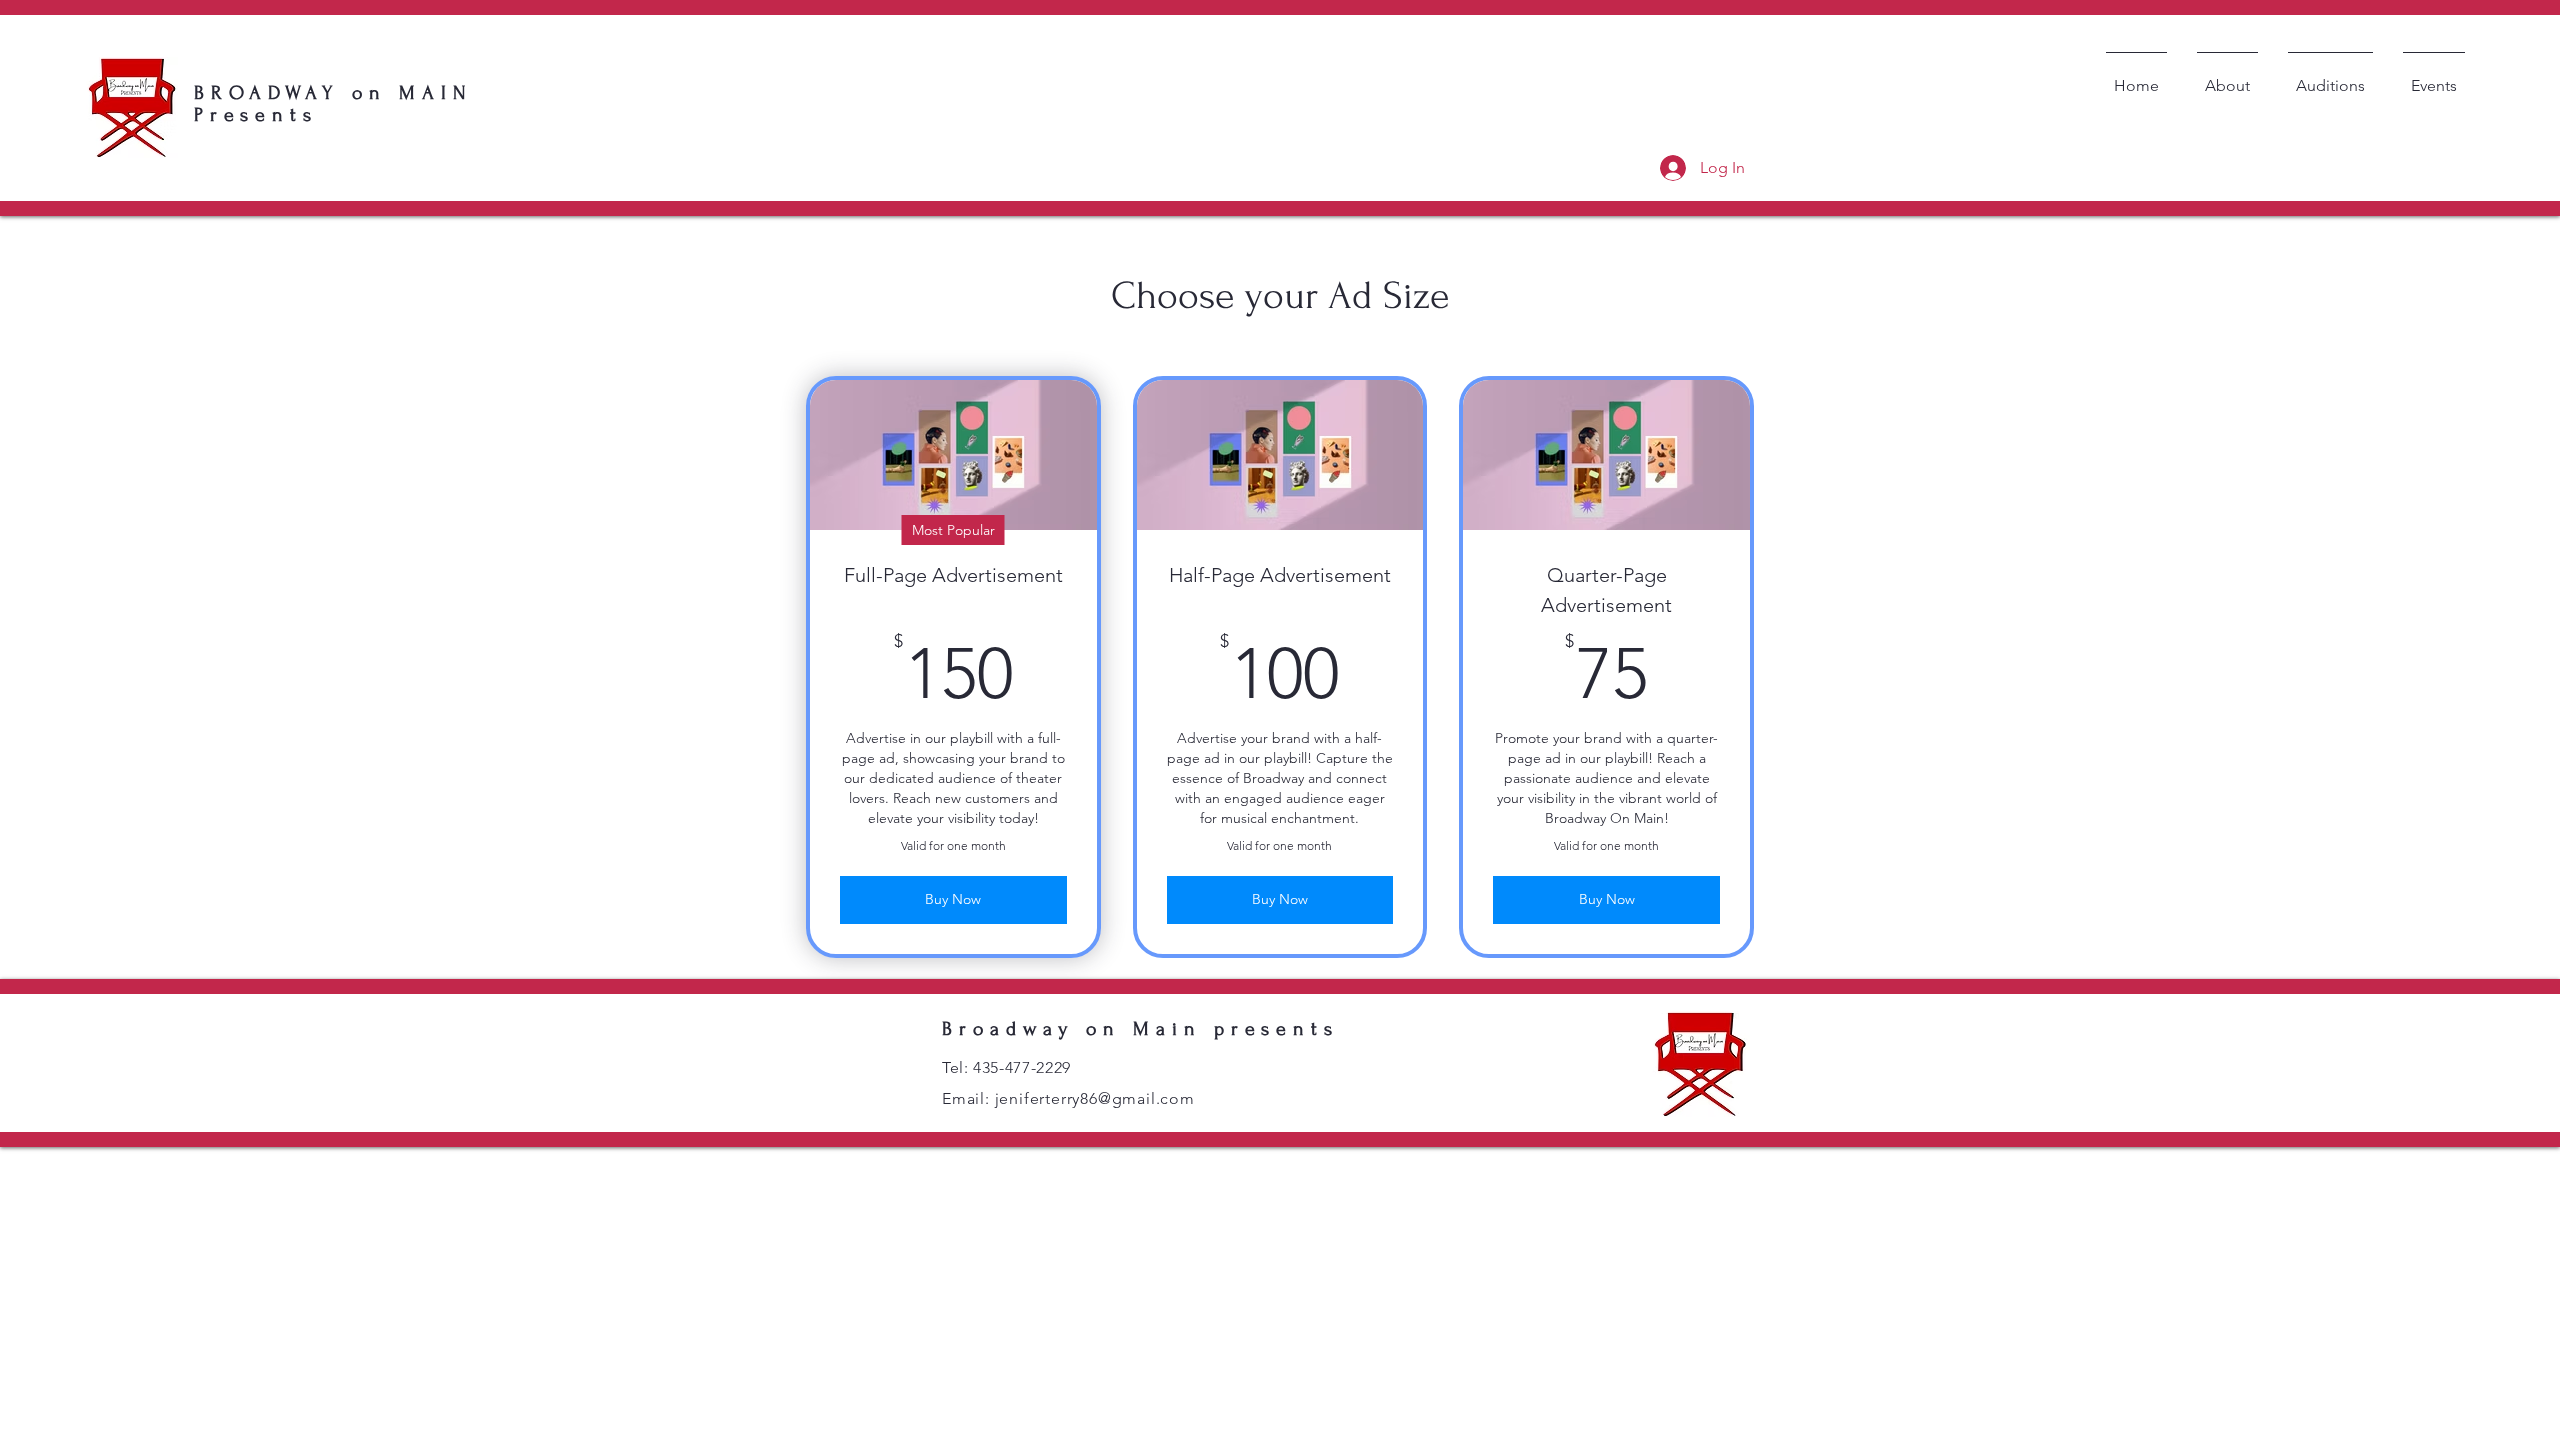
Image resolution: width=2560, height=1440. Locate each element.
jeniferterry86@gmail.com (1095, 1098)
